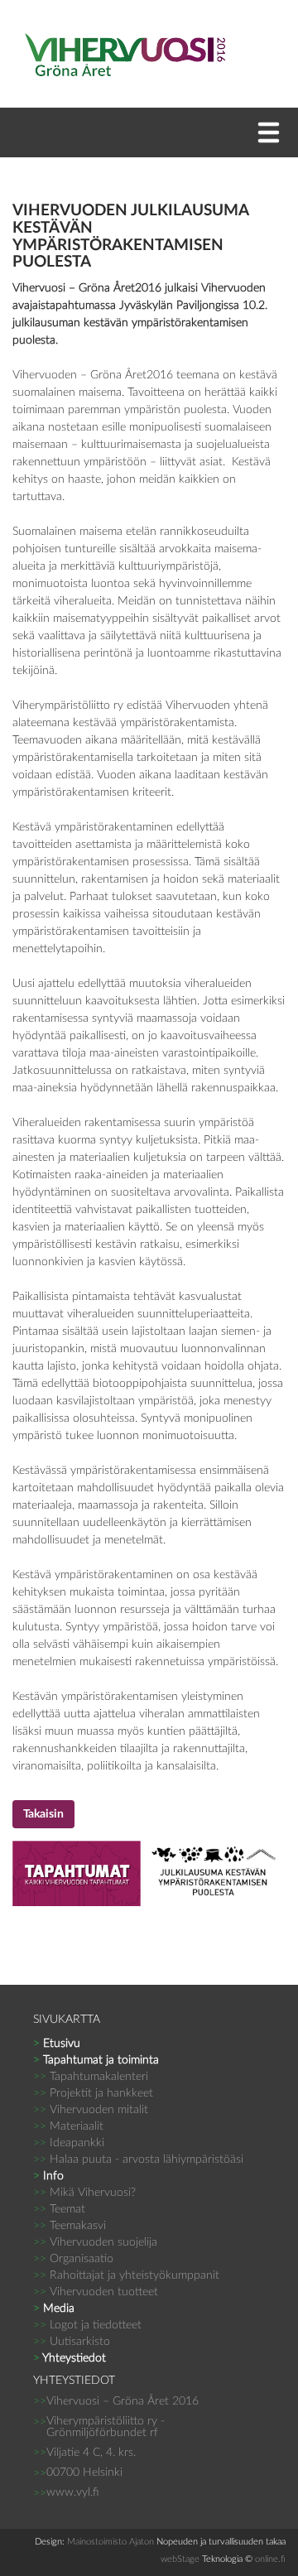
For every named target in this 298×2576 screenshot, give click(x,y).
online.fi (270, 2559)
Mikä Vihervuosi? (84, 2193)
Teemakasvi (70, 2226)
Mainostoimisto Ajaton (111, 2542)
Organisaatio (73, 2259)
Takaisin (43, 1814)
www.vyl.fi (73, 2492)
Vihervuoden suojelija (95, 2242)
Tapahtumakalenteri (91, 2077)
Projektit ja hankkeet (93, 2093)
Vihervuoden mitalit (91, 2110)
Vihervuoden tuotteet (96, 2292)
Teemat (59, 2209)
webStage (180, 2559)
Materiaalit (68, 2126)
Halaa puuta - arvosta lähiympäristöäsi (138, 2160)
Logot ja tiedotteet (87, 2325)
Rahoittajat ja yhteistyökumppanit (126, 2275)
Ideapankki (69, 2143)
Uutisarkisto (72, 2342)
